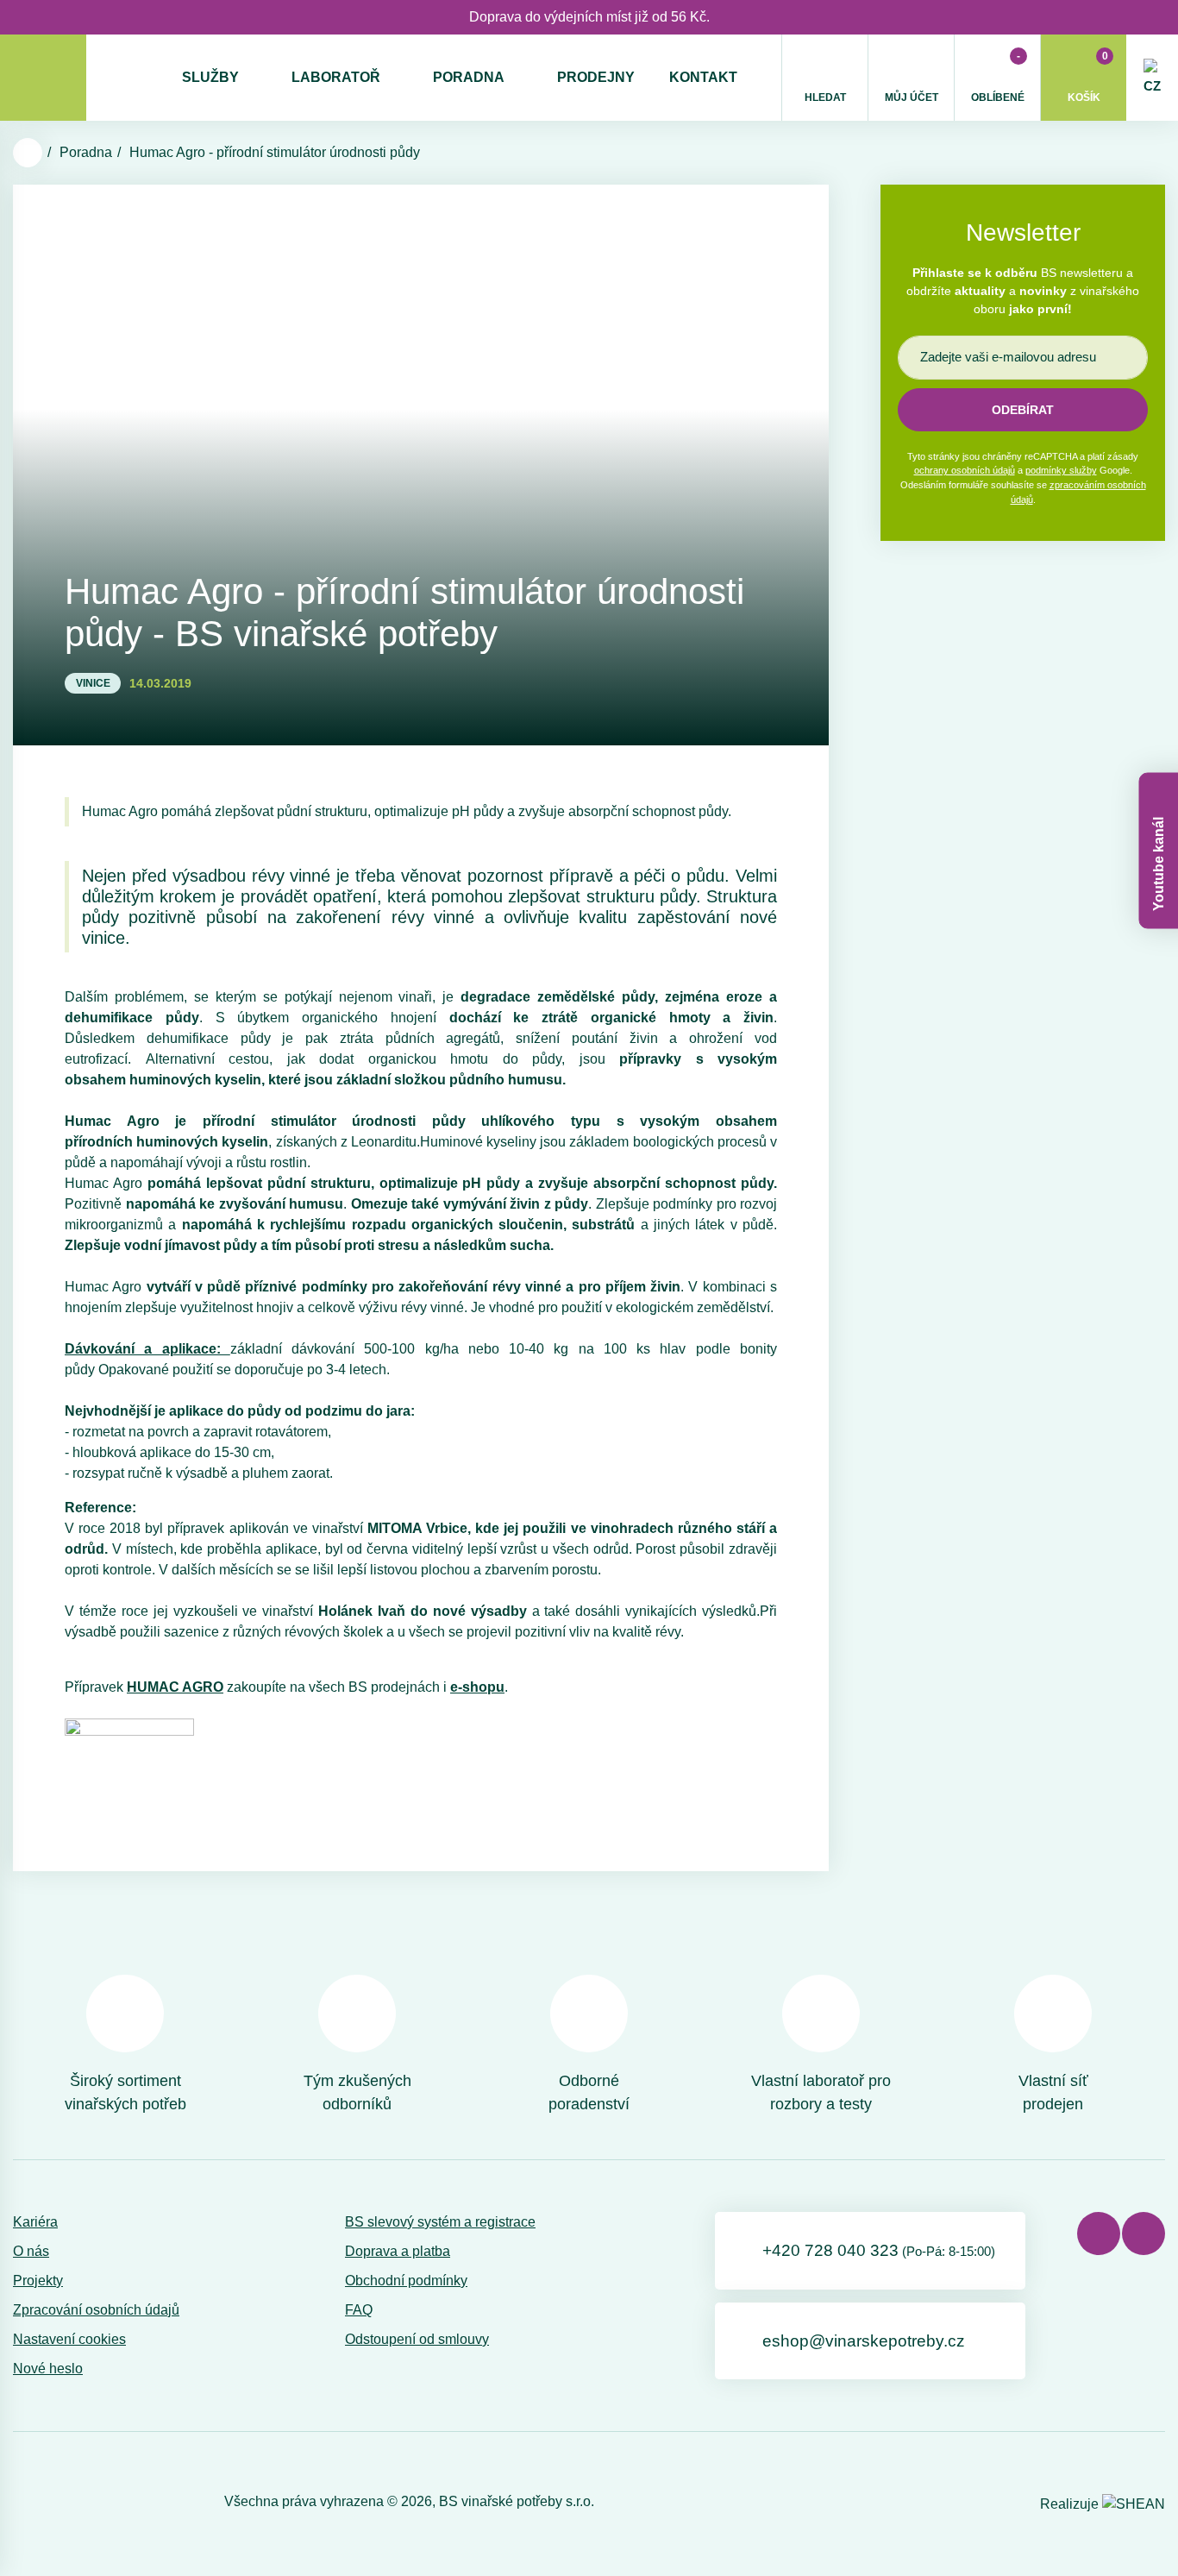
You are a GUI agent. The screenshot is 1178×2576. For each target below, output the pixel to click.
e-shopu (477, 1687)
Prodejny (596, 77)
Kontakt (703, 77)
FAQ (359, 2310)
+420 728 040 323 (879, 2250)
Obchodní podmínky (406, 2281)
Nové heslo (48, 2369)
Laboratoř (336, 77)
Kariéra (35, 2222)
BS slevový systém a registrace (440, 2222)
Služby (210, 77)
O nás (31, 2251)
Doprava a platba (398, 2251)
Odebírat (1023, 410)
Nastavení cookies (69, 2339)
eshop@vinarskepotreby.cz (864, 2341)
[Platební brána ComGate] (57, 2502)
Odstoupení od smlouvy (417, 2339)
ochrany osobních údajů (965, 470)
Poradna (469, 77)
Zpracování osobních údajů (96, 2310)
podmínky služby (1061, 470)
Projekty (38, 2281)
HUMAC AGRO (175, 1687)
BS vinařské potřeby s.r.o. (517, 2501)
